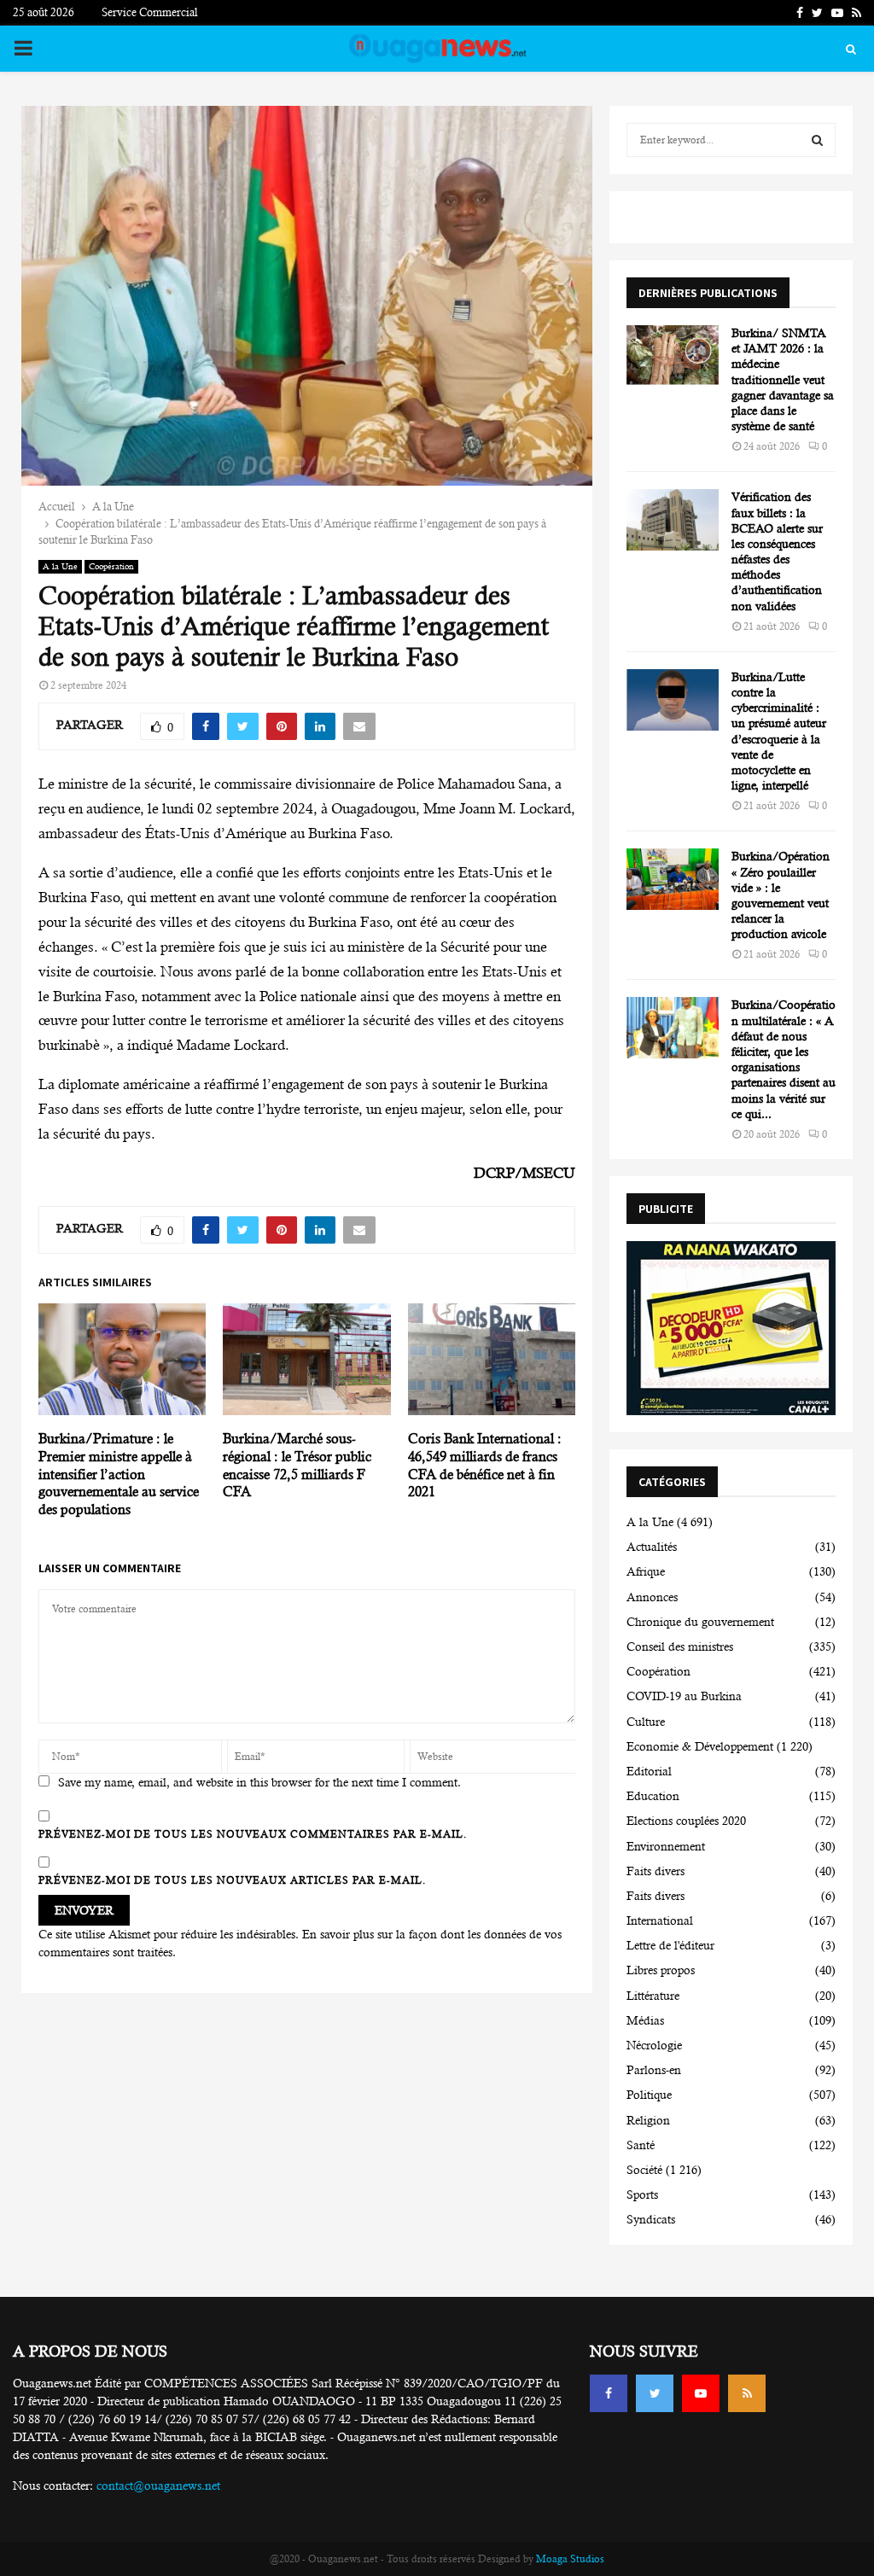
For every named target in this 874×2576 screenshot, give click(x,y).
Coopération (111, 566)
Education (653, 1796)
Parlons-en (654, 2070)
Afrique (646, 1571)
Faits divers (655, 1871)
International (660, 1920)
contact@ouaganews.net (158, 2486)
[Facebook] (609, 2393)
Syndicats (651, 2219)
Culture (646, 1722)
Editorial (649, 1771)
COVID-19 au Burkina (684, 1696)
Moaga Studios (570, 2559)
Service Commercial (150, 12)
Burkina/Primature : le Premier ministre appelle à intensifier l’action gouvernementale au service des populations (119, 1474)
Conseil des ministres (680, 1646)
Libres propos (661, 1970)
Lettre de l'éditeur (670, 1945)
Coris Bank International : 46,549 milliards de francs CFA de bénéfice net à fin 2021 (485, 1465)
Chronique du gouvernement (700, 1622)
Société (644, 2170)
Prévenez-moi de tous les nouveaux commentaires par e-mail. (253, 1834)
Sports (642, 2194)
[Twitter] (655, 2393)
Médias (645, 2020)
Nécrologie (654, 2045)
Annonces (652, 1597)
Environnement (666, 1846)
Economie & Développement (700, 1746)
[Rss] (747, 2393)
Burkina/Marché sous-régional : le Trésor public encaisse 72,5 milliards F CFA (297, 1465)
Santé (641, 2145)
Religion (648, 2120)
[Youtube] (701, 2393)
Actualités (652, 1547)
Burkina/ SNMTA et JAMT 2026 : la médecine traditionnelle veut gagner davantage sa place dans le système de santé (783, 379)
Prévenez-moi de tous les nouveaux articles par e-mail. (232, 1880)
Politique (649, 2095)
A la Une (60, 566)
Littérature (653, 1996)
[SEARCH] (817, 140)
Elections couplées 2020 (686, 1821)
